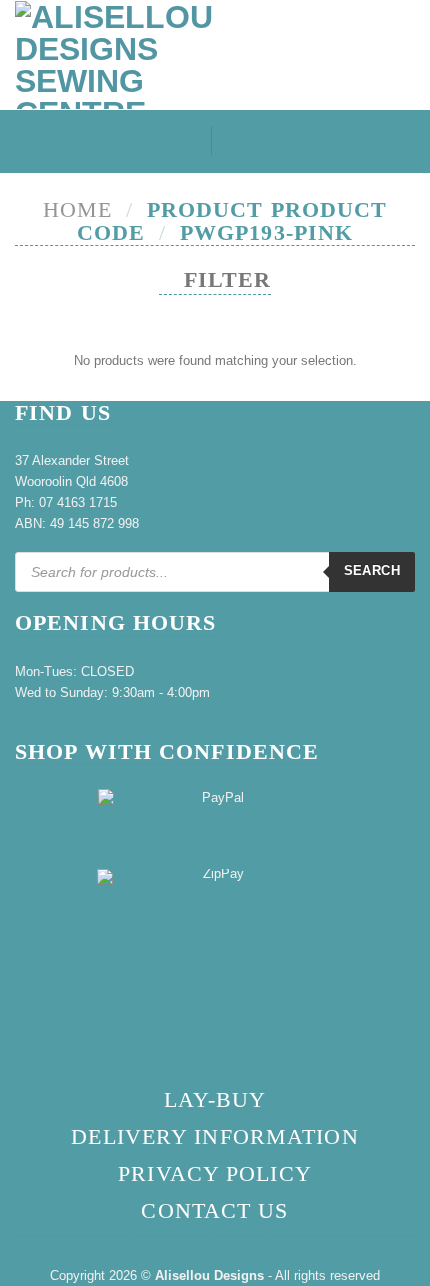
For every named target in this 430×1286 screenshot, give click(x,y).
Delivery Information (214, 1136)
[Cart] (405, 58)
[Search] (183, 141)
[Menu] (244, 141)
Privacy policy (215, 1173)
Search (372, 570)
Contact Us (214, 1210)
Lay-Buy (215, 1099)
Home (77, 209)
